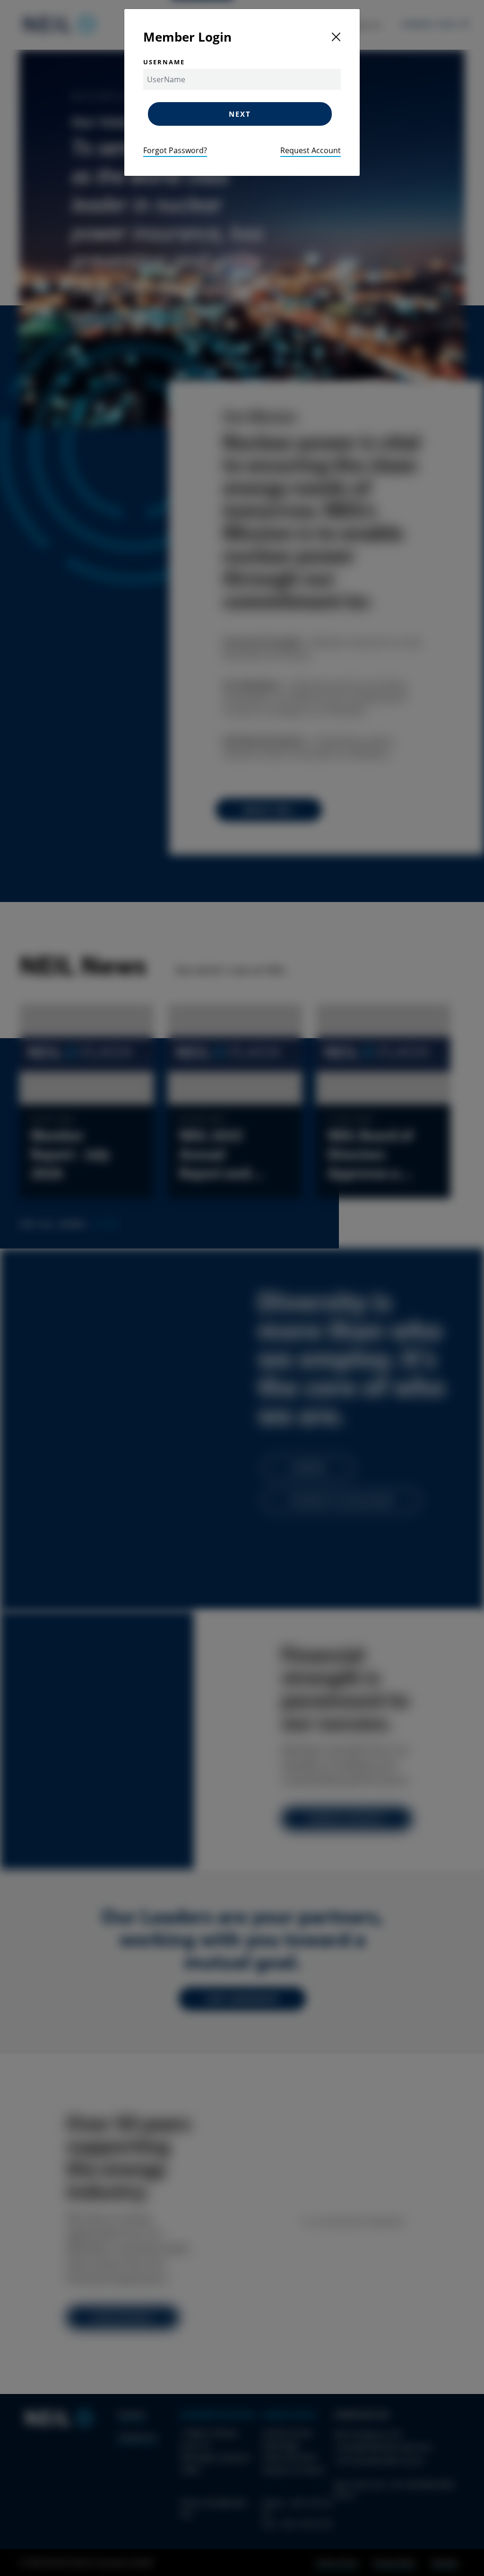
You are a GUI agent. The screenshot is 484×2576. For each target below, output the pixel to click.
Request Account (311, 150)
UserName (164, 62)
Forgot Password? (175, 150)
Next (240, 114)
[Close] (336, 37)
